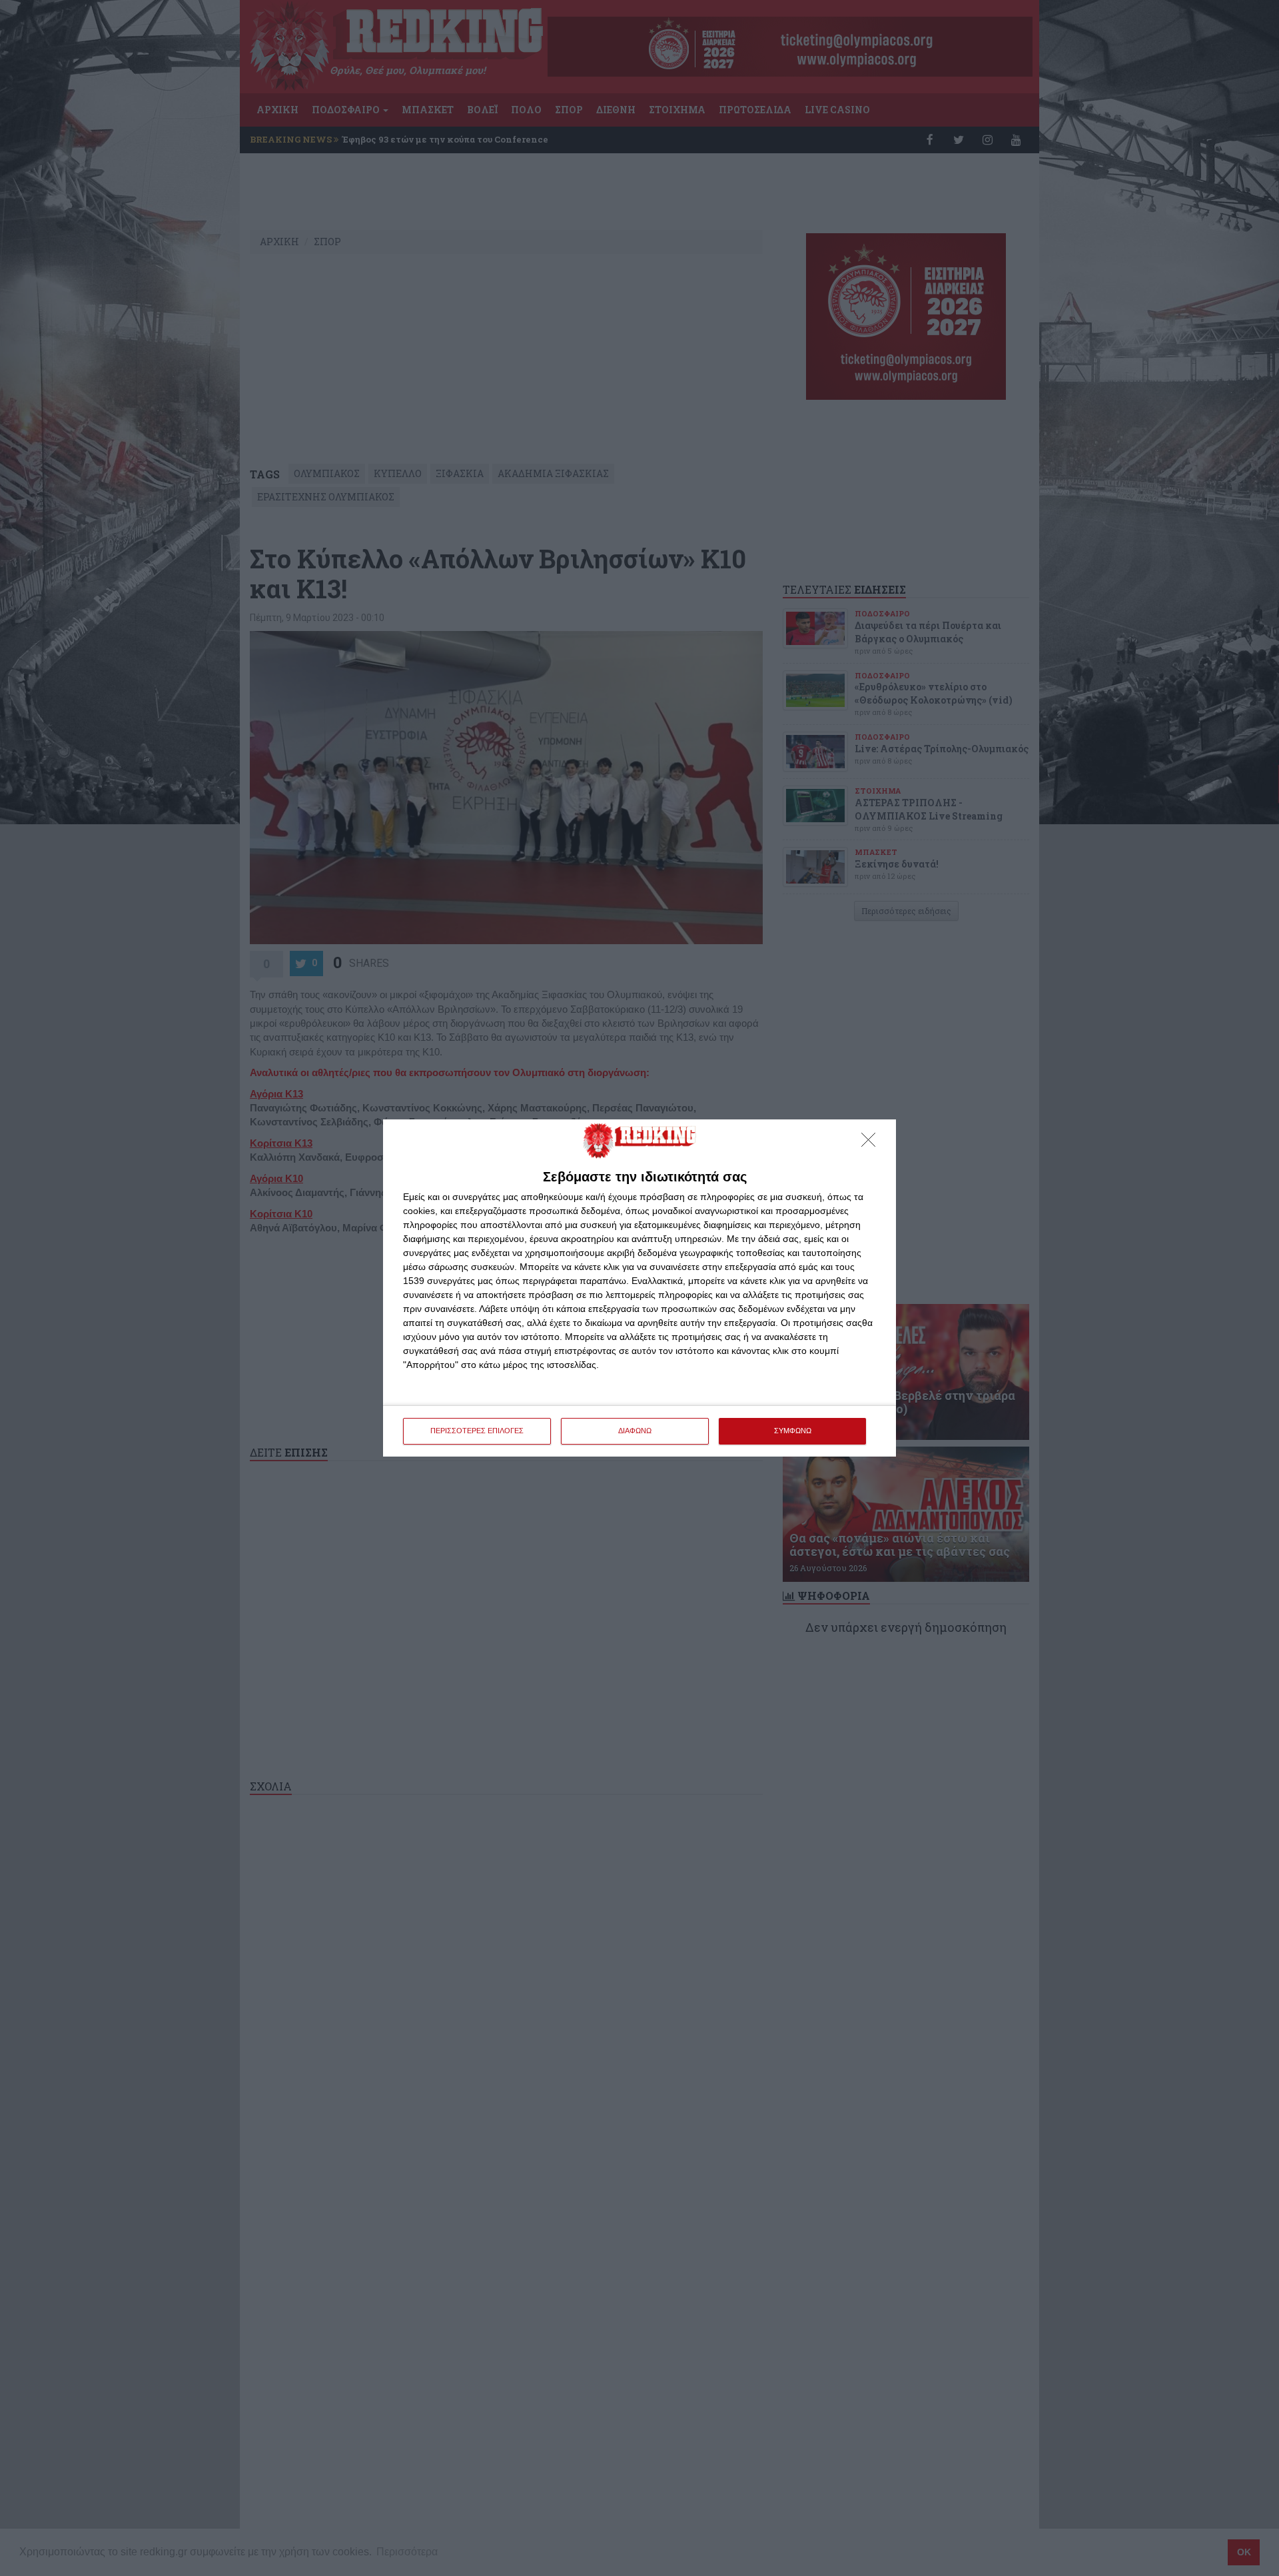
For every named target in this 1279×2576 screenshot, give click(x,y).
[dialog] (639, 1288)
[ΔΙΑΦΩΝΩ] (872, 1143)
